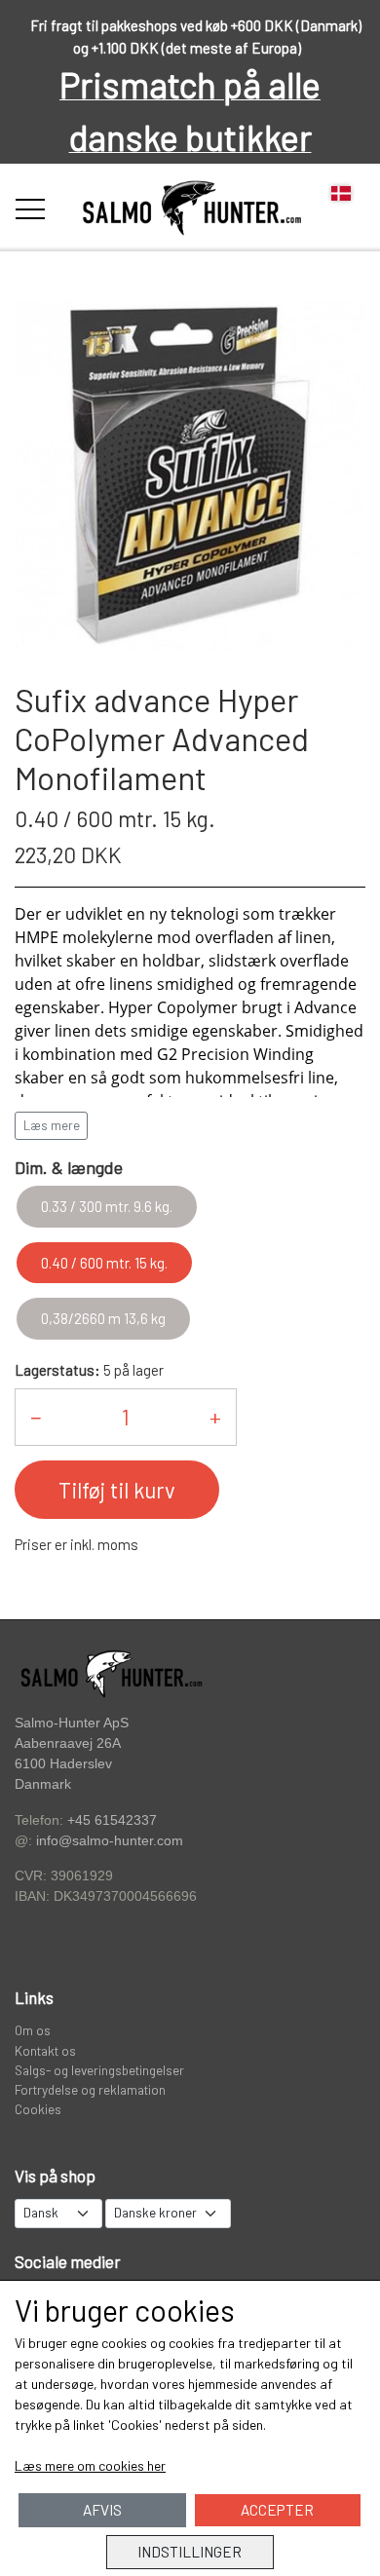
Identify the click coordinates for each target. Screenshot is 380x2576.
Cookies (38, 2109)
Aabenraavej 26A (68, 1743)
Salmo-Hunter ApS (72, 1723)
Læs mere (52, 1125)
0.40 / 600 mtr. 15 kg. (104, 1263)
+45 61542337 (112, 1820)
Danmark (43, 1784)
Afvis (102, 2510)
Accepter (277, 2510)
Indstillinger (190, 2552)
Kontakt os (45, 2050)
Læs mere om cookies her (90, 2465)
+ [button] (215, 1417)
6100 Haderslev (63, 1764)
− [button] (36, 1417)
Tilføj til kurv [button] (117, 1490)
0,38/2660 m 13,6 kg (103, 1318)
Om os (33, 2030)
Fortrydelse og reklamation (90, 2089)
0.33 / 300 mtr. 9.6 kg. (107, 1206)
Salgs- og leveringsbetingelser (99, 2070)
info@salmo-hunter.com (110, 1841)
